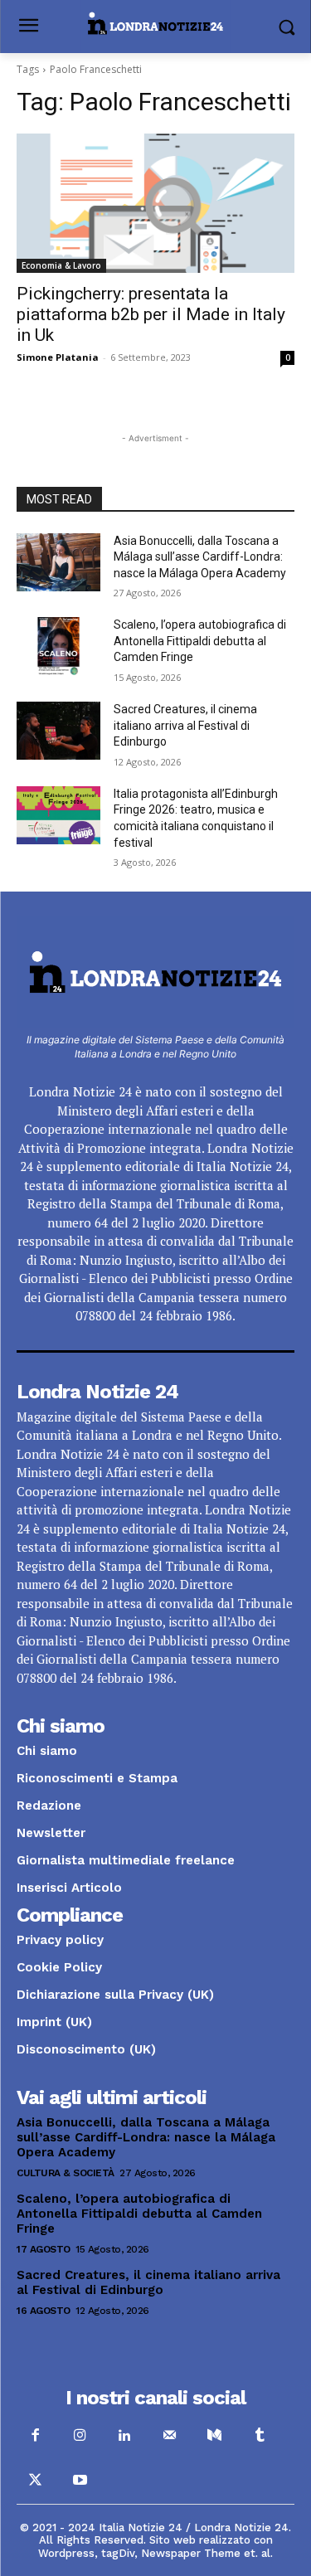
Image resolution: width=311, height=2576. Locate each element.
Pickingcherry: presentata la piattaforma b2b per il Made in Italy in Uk (151, 314)
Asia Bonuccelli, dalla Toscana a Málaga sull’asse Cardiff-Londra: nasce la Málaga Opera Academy (200, 764)
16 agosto (44, 2518)
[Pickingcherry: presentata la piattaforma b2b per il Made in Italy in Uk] (155, 203)
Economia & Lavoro (61, 265)
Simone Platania (58, 357)
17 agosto (44, 2457)
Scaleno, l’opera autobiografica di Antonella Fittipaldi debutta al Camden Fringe (200, 848)
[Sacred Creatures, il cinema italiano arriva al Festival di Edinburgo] (58, 938)
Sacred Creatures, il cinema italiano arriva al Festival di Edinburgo (185, 933)
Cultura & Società (66, 2380)
